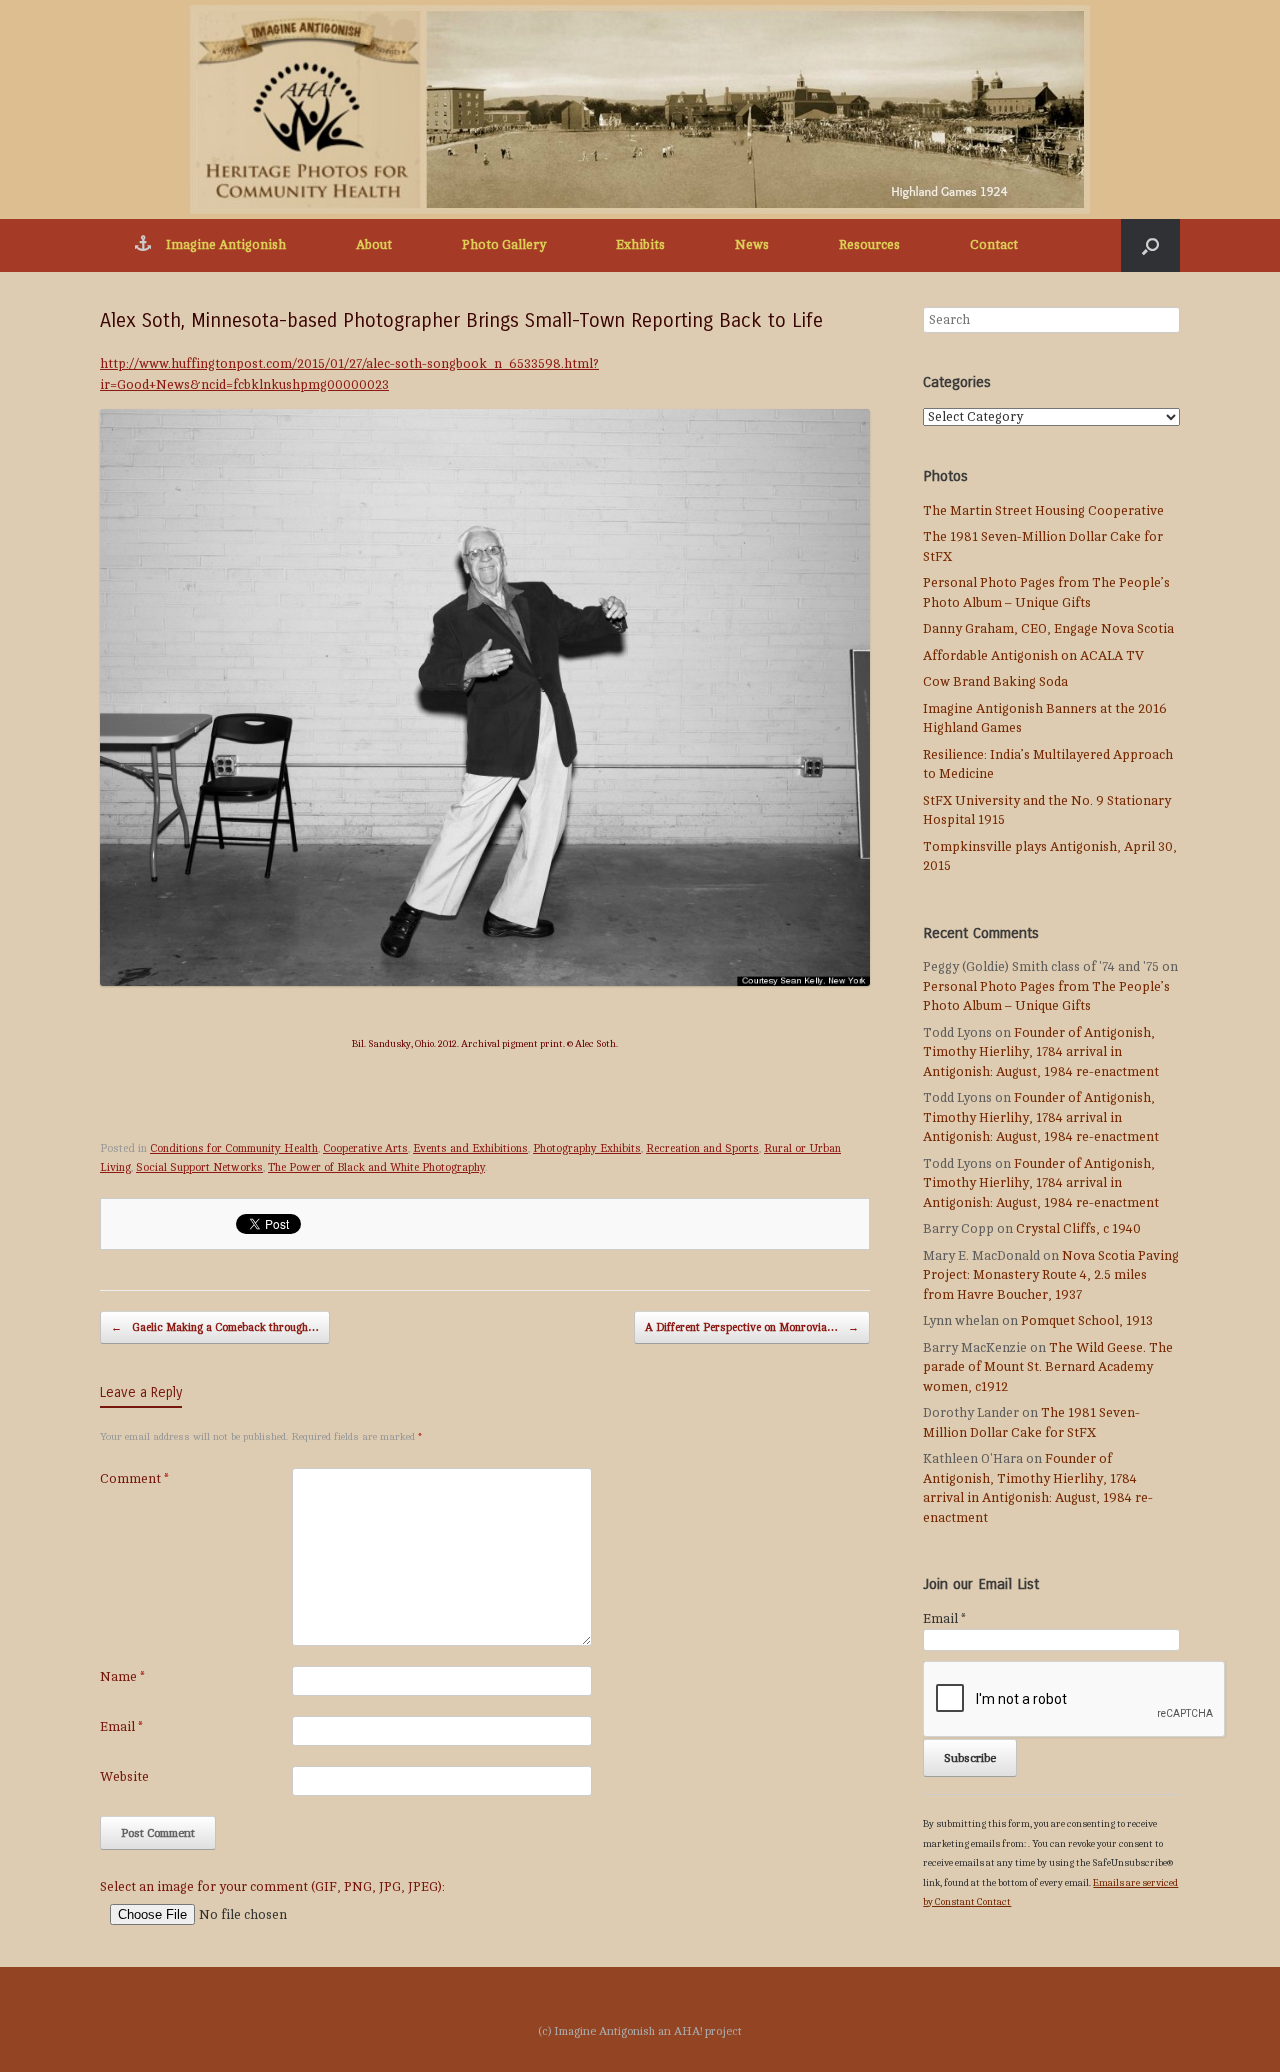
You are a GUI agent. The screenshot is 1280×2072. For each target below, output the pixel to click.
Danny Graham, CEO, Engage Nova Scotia (1048, 629)
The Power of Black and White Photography (376, 1167)
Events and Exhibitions (470, 1148)
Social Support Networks (199, 1167)
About (374, 245)
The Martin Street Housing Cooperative (1043, 511)
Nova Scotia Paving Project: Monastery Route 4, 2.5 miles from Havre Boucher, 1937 (1051, 1275)
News (752, 245)
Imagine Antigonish (226, 245)
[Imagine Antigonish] (640, 109)
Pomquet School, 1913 (1087, 1321)
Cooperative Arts (365, 1148)
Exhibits (640, 245)
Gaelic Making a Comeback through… (215, 1327)
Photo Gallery (504, 245)
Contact (994, 245)
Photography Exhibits (587, 1148)
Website (124, 1777)
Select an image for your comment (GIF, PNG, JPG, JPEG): (272, 1887)
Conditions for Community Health (234, 1148)
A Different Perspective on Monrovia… (752, 1327)
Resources (869, 245)
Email (121, 1727)
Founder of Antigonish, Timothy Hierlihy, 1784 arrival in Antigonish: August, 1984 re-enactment (1041, 1052)
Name (122, 1677)
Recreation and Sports (702, 1148)
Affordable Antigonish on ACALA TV (1033, 656)
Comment (134, 1479)
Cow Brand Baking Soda (995, 682)
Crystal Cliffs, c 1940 (1078, 1229)
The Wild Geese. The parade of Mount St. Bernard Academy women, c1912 (1048, 1367)
